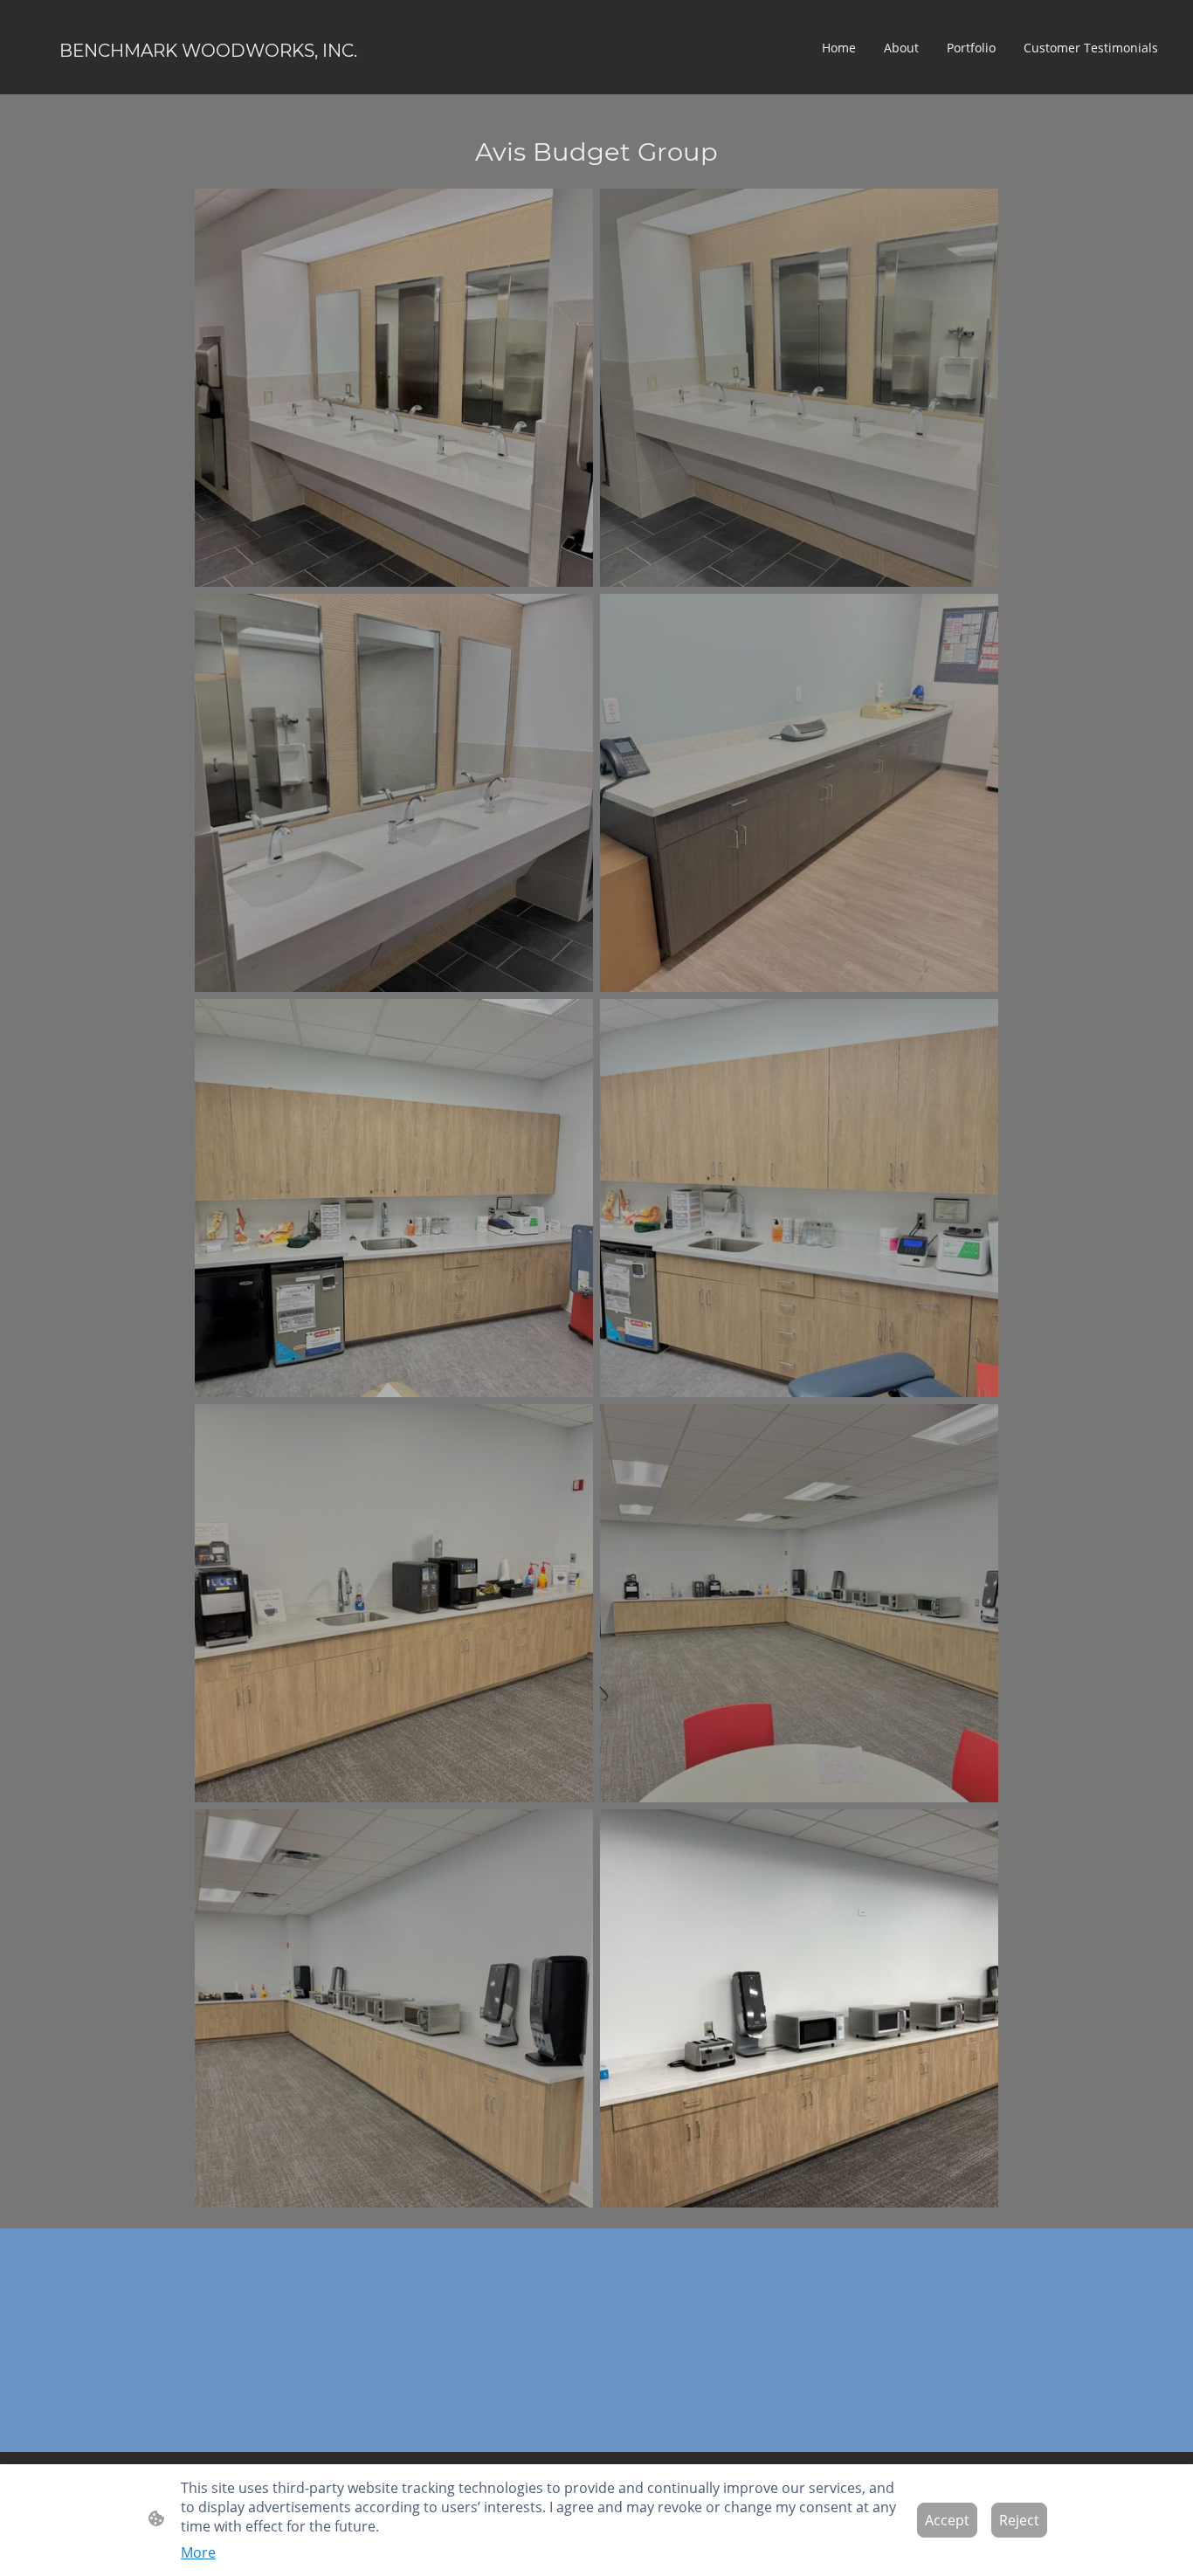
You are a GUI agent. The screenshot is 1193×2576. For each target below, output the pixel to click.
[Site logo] (208, 80)
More (198, 2552)
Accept (947, 2520)
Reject (1019, 2520)
